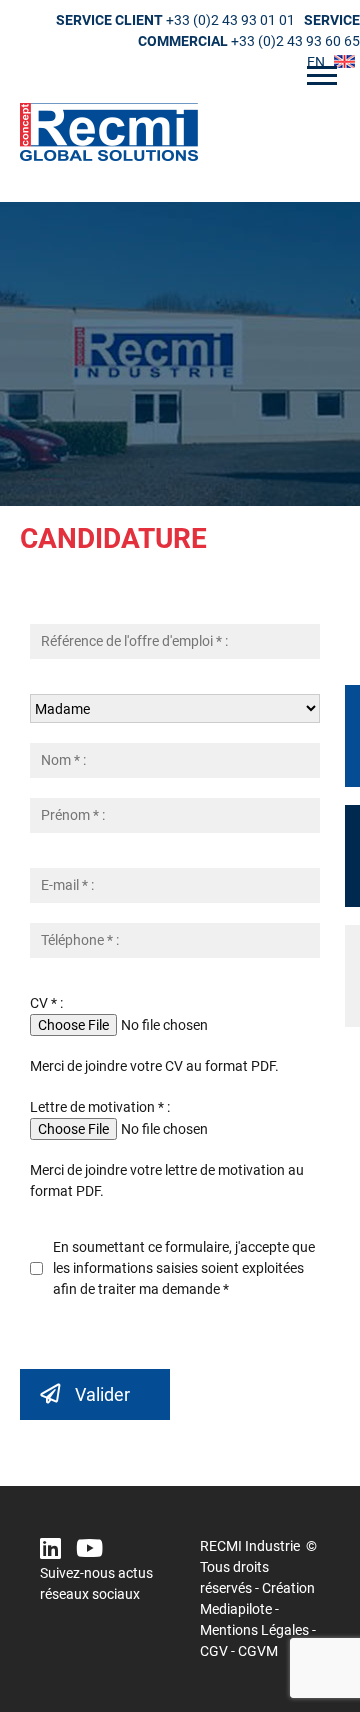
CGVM (258, 1651)
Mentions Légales (254, 1630)
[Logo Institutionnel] (180, 132)
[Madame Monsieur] (180, 708)
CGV (214, 1651)
